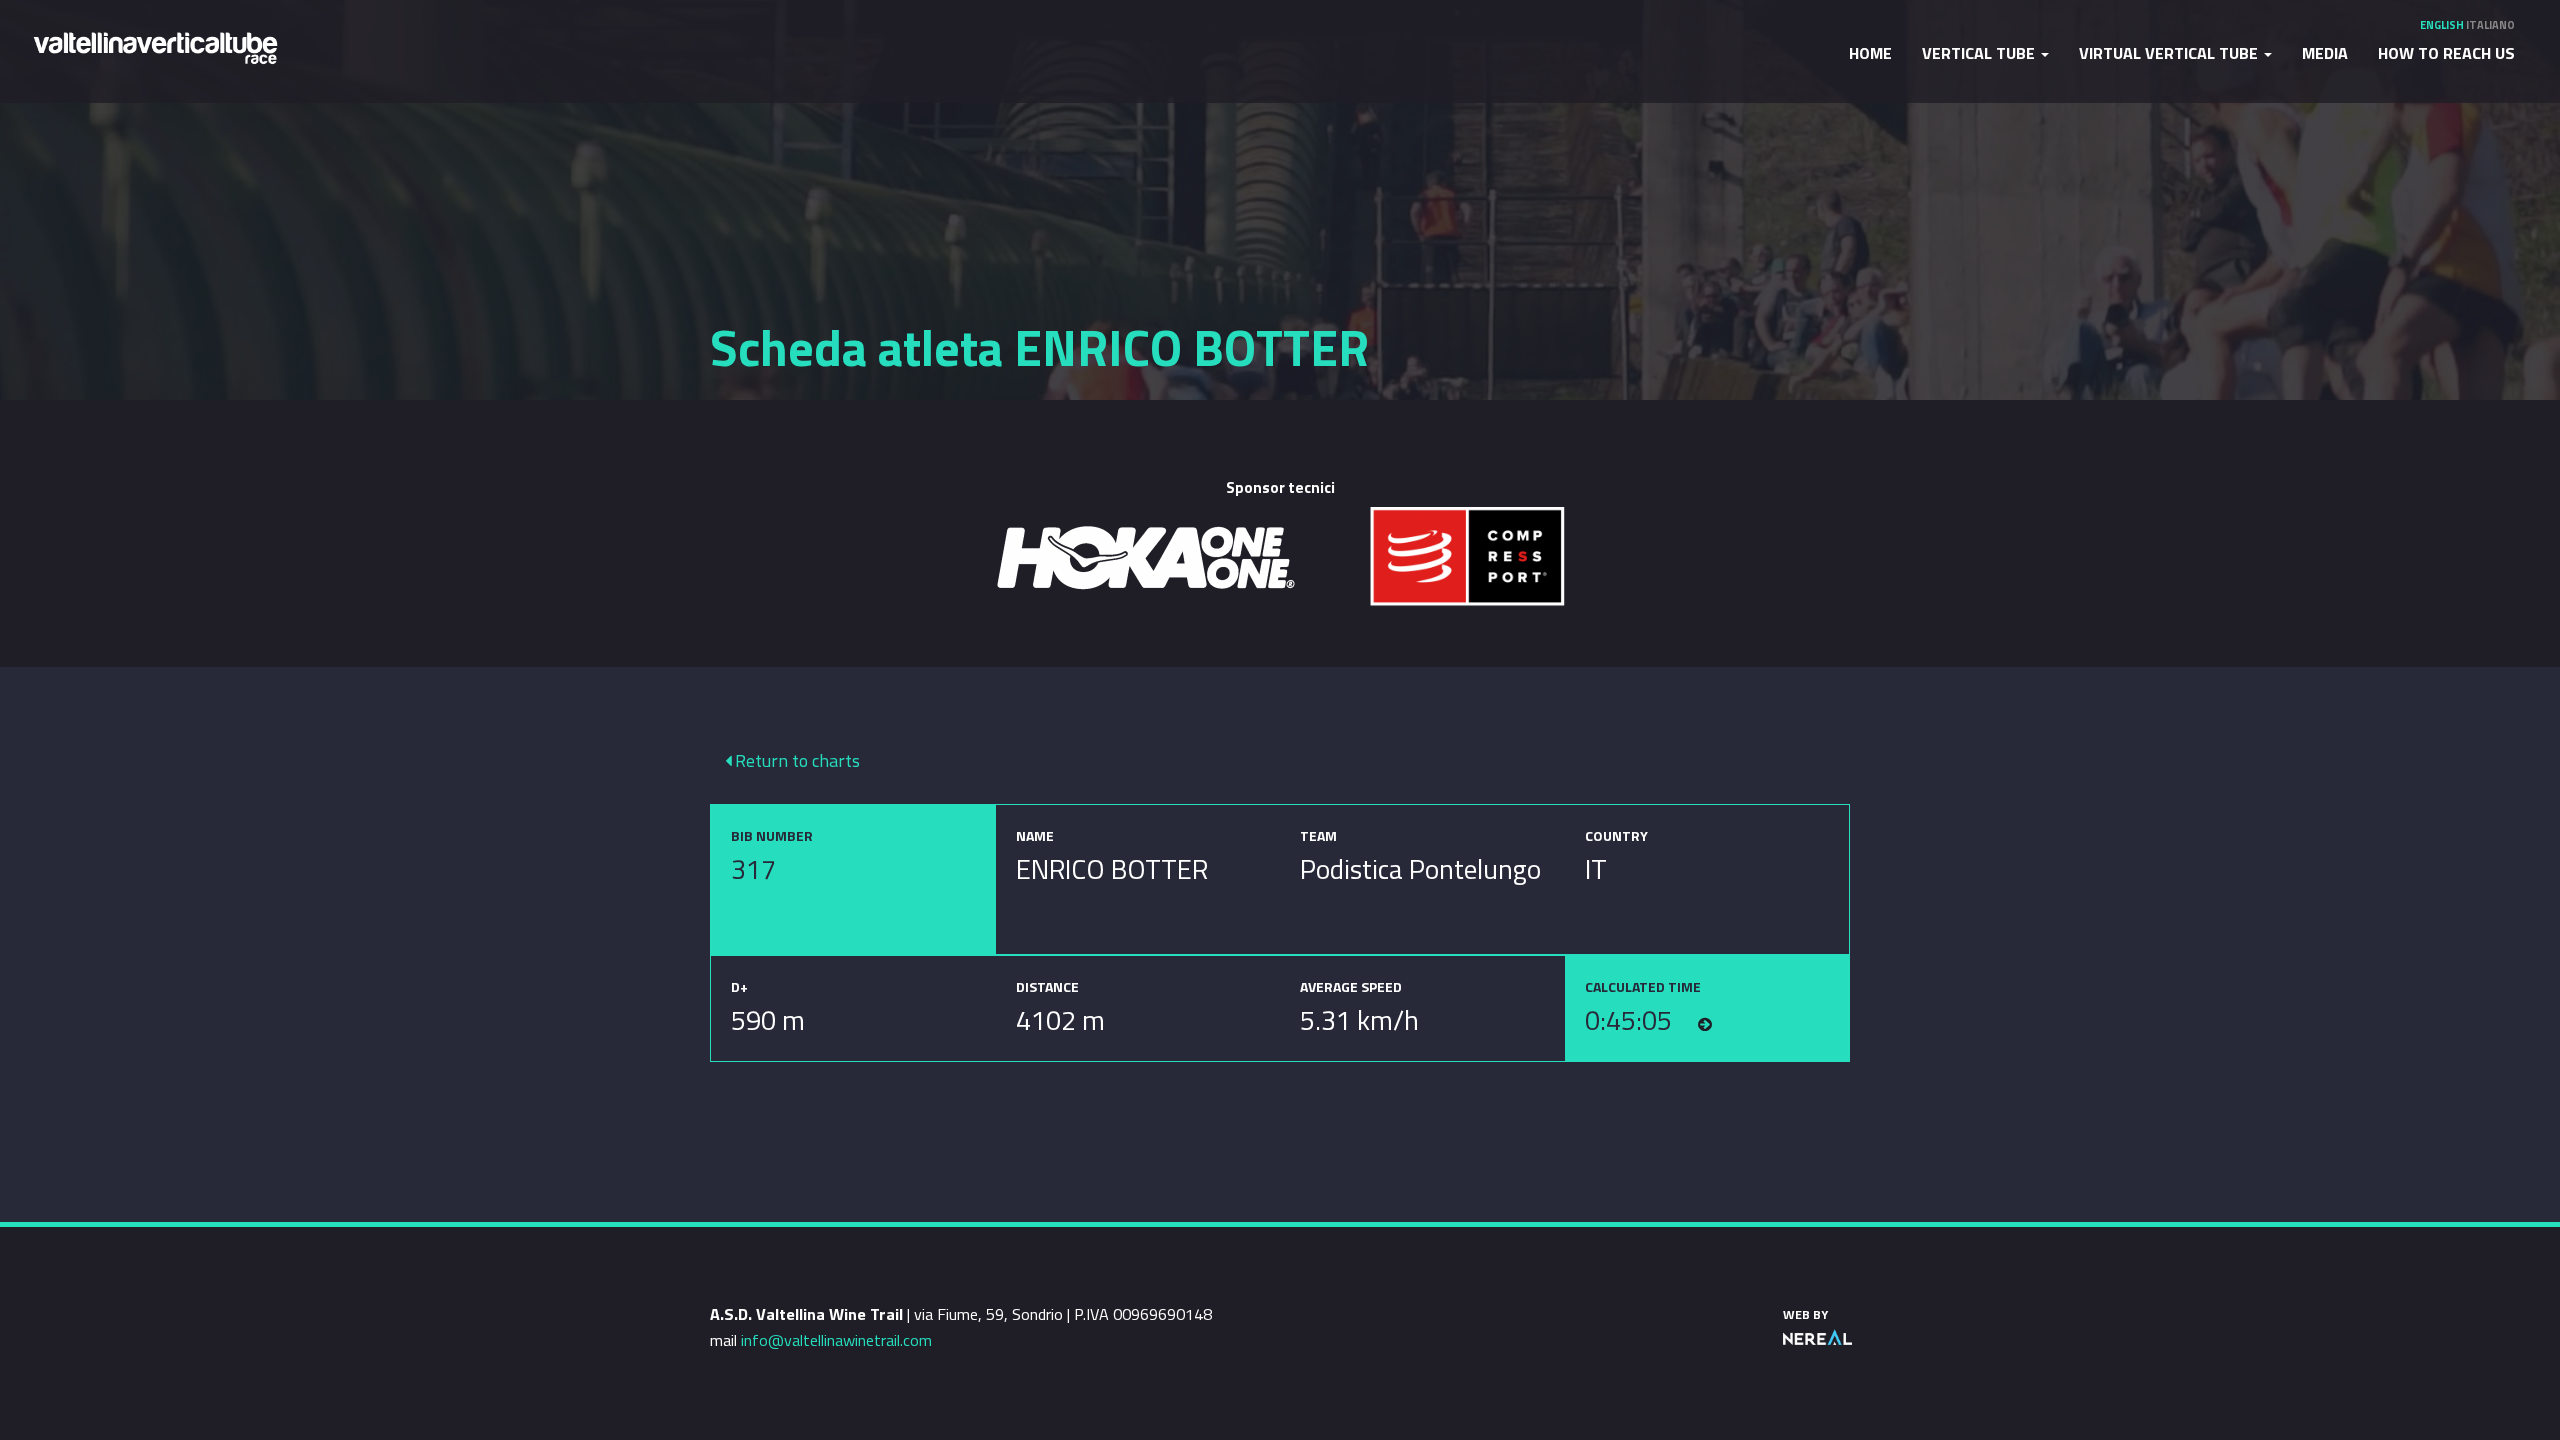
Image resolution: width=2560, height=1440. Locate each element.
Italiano (2490, 25)
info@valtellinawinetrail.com (836, 1340)
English (2442, 25)
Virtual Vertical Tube (2170, 53)
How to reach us (2446, 53)
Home (1870, 53)
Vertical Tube (1980, 53)
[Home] (155, 46)
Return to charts (795, 760)
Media (2325, 53)
